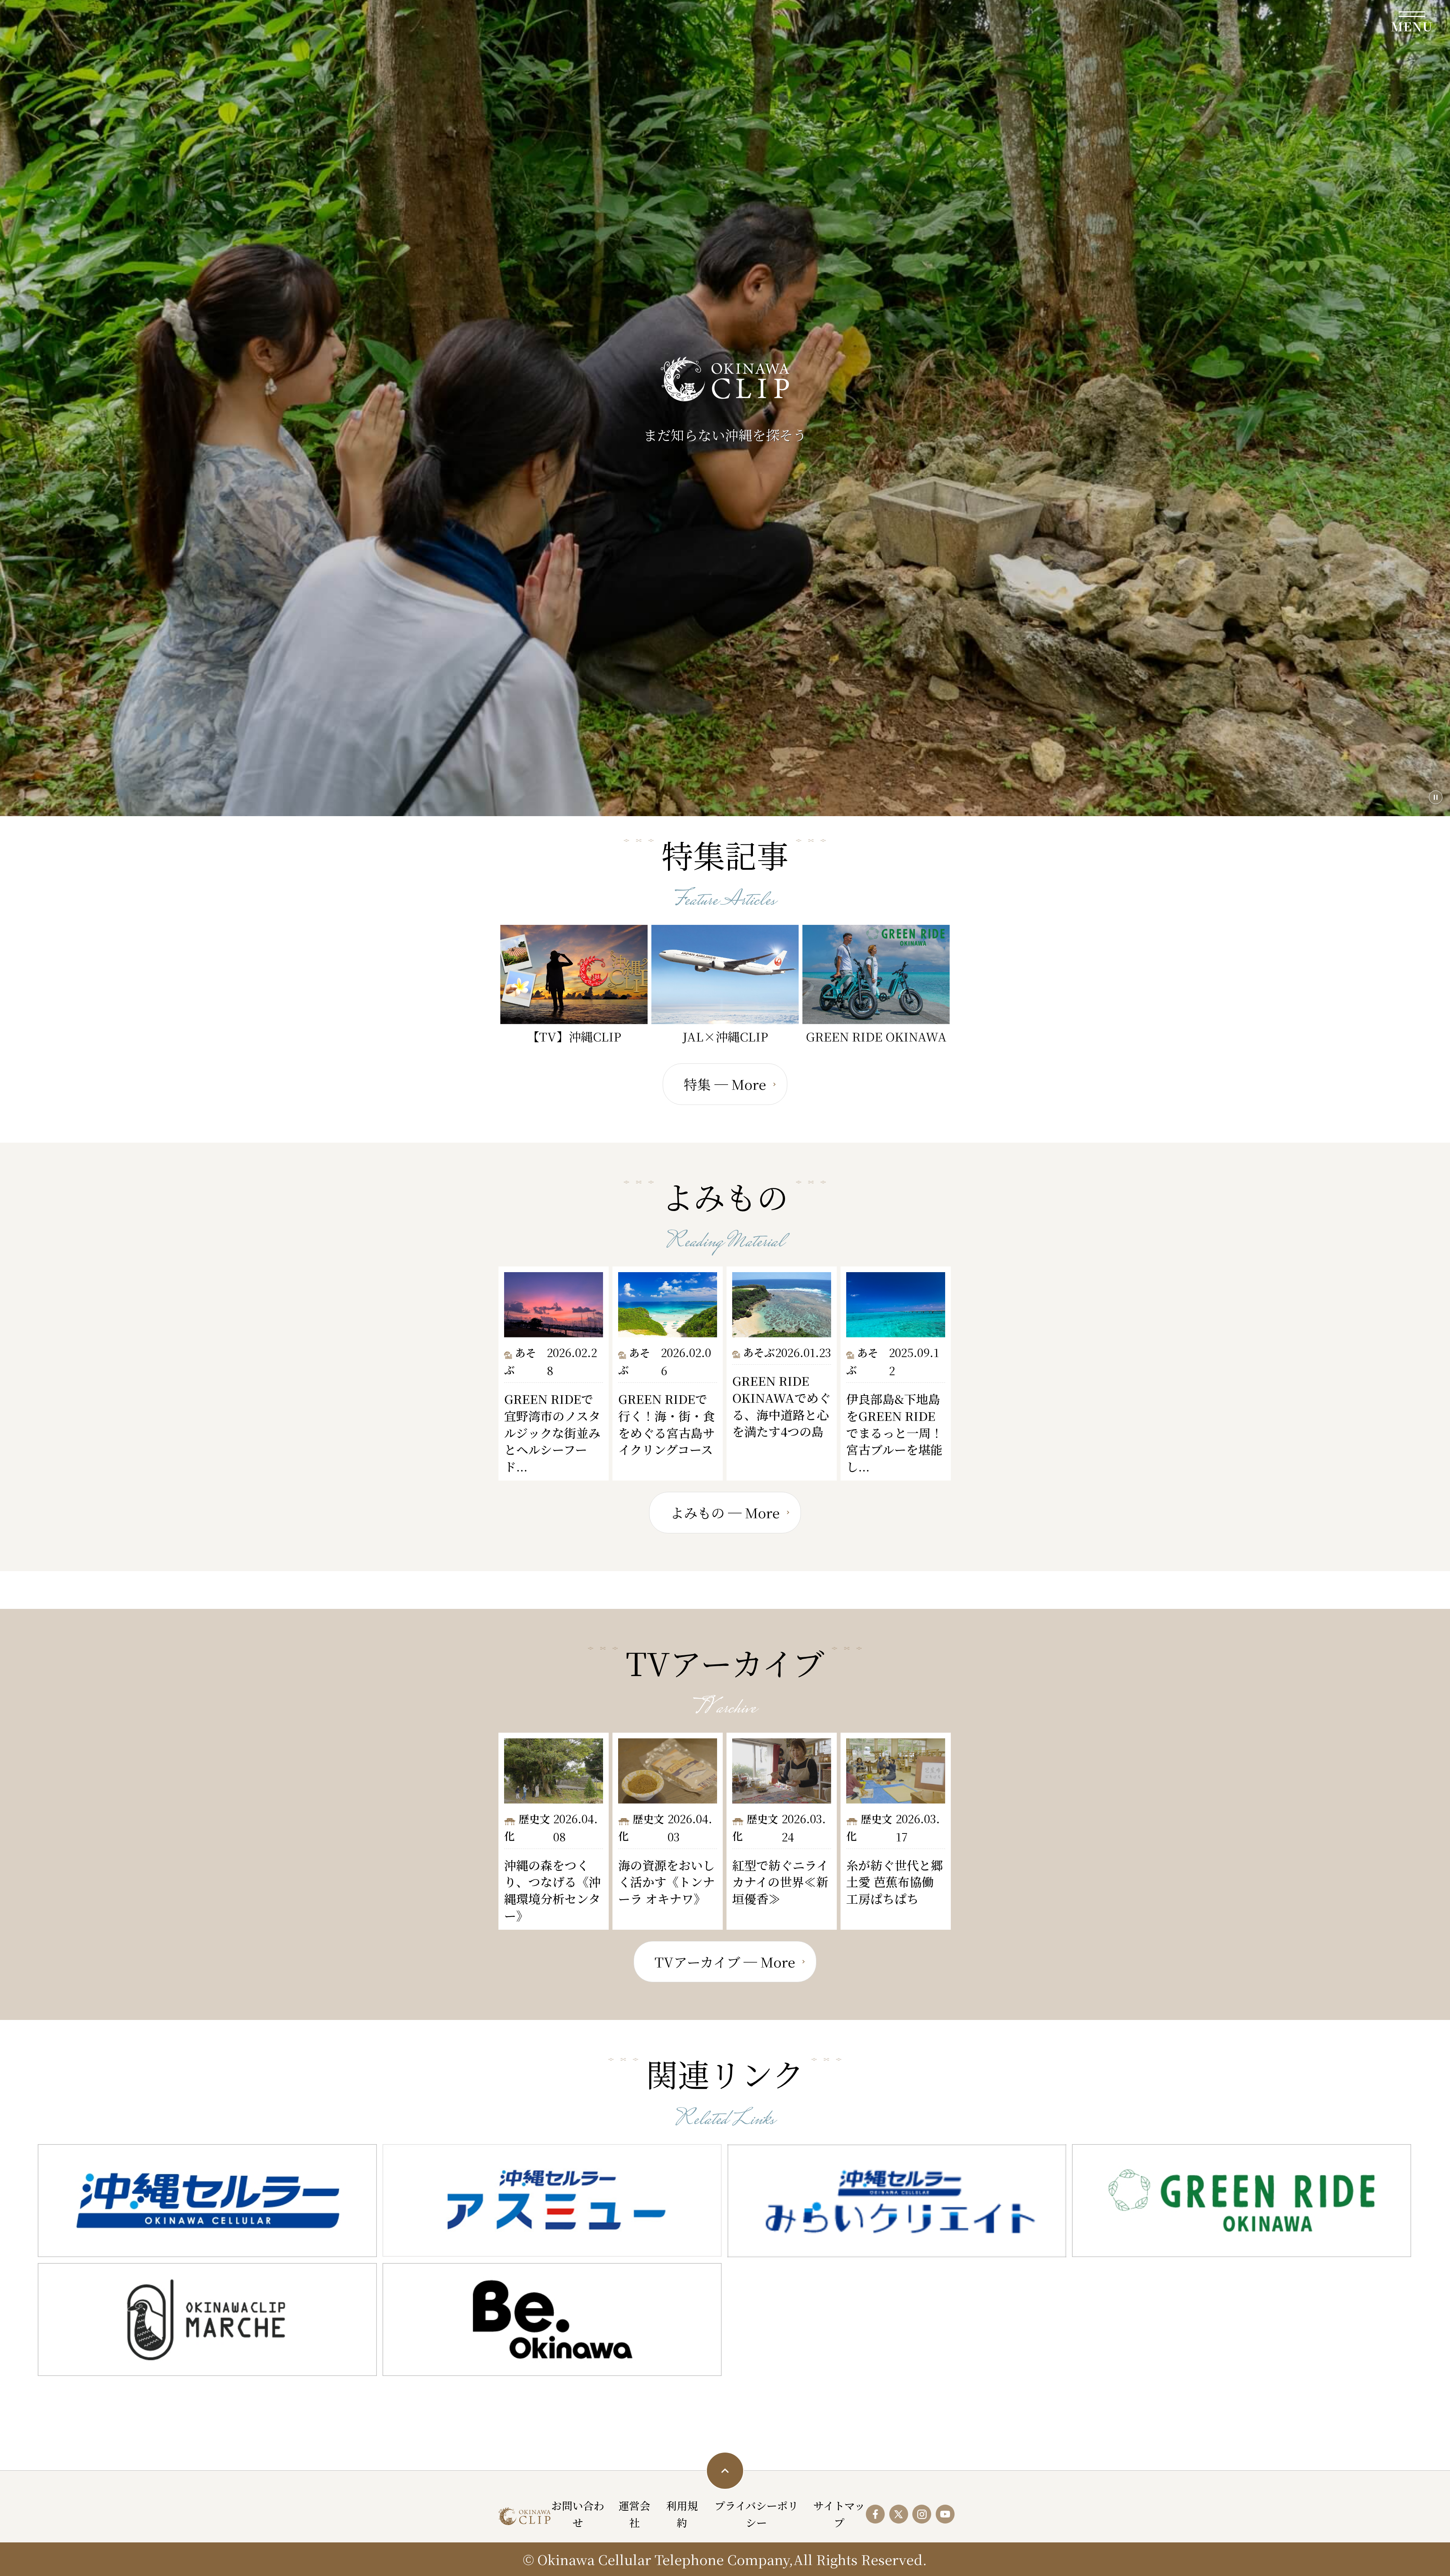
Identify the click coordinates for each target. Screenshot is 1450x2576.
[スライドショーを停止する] (1436, 797)
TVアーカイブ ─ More (725, 1962)
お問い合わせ (578, 2514)
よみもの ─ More (725, 1512)
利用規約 (682, 2514)
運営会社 (634, 2514)
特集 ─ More (725, 1084)
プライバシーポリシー (756, 2514)
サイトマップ (839, 2514)
